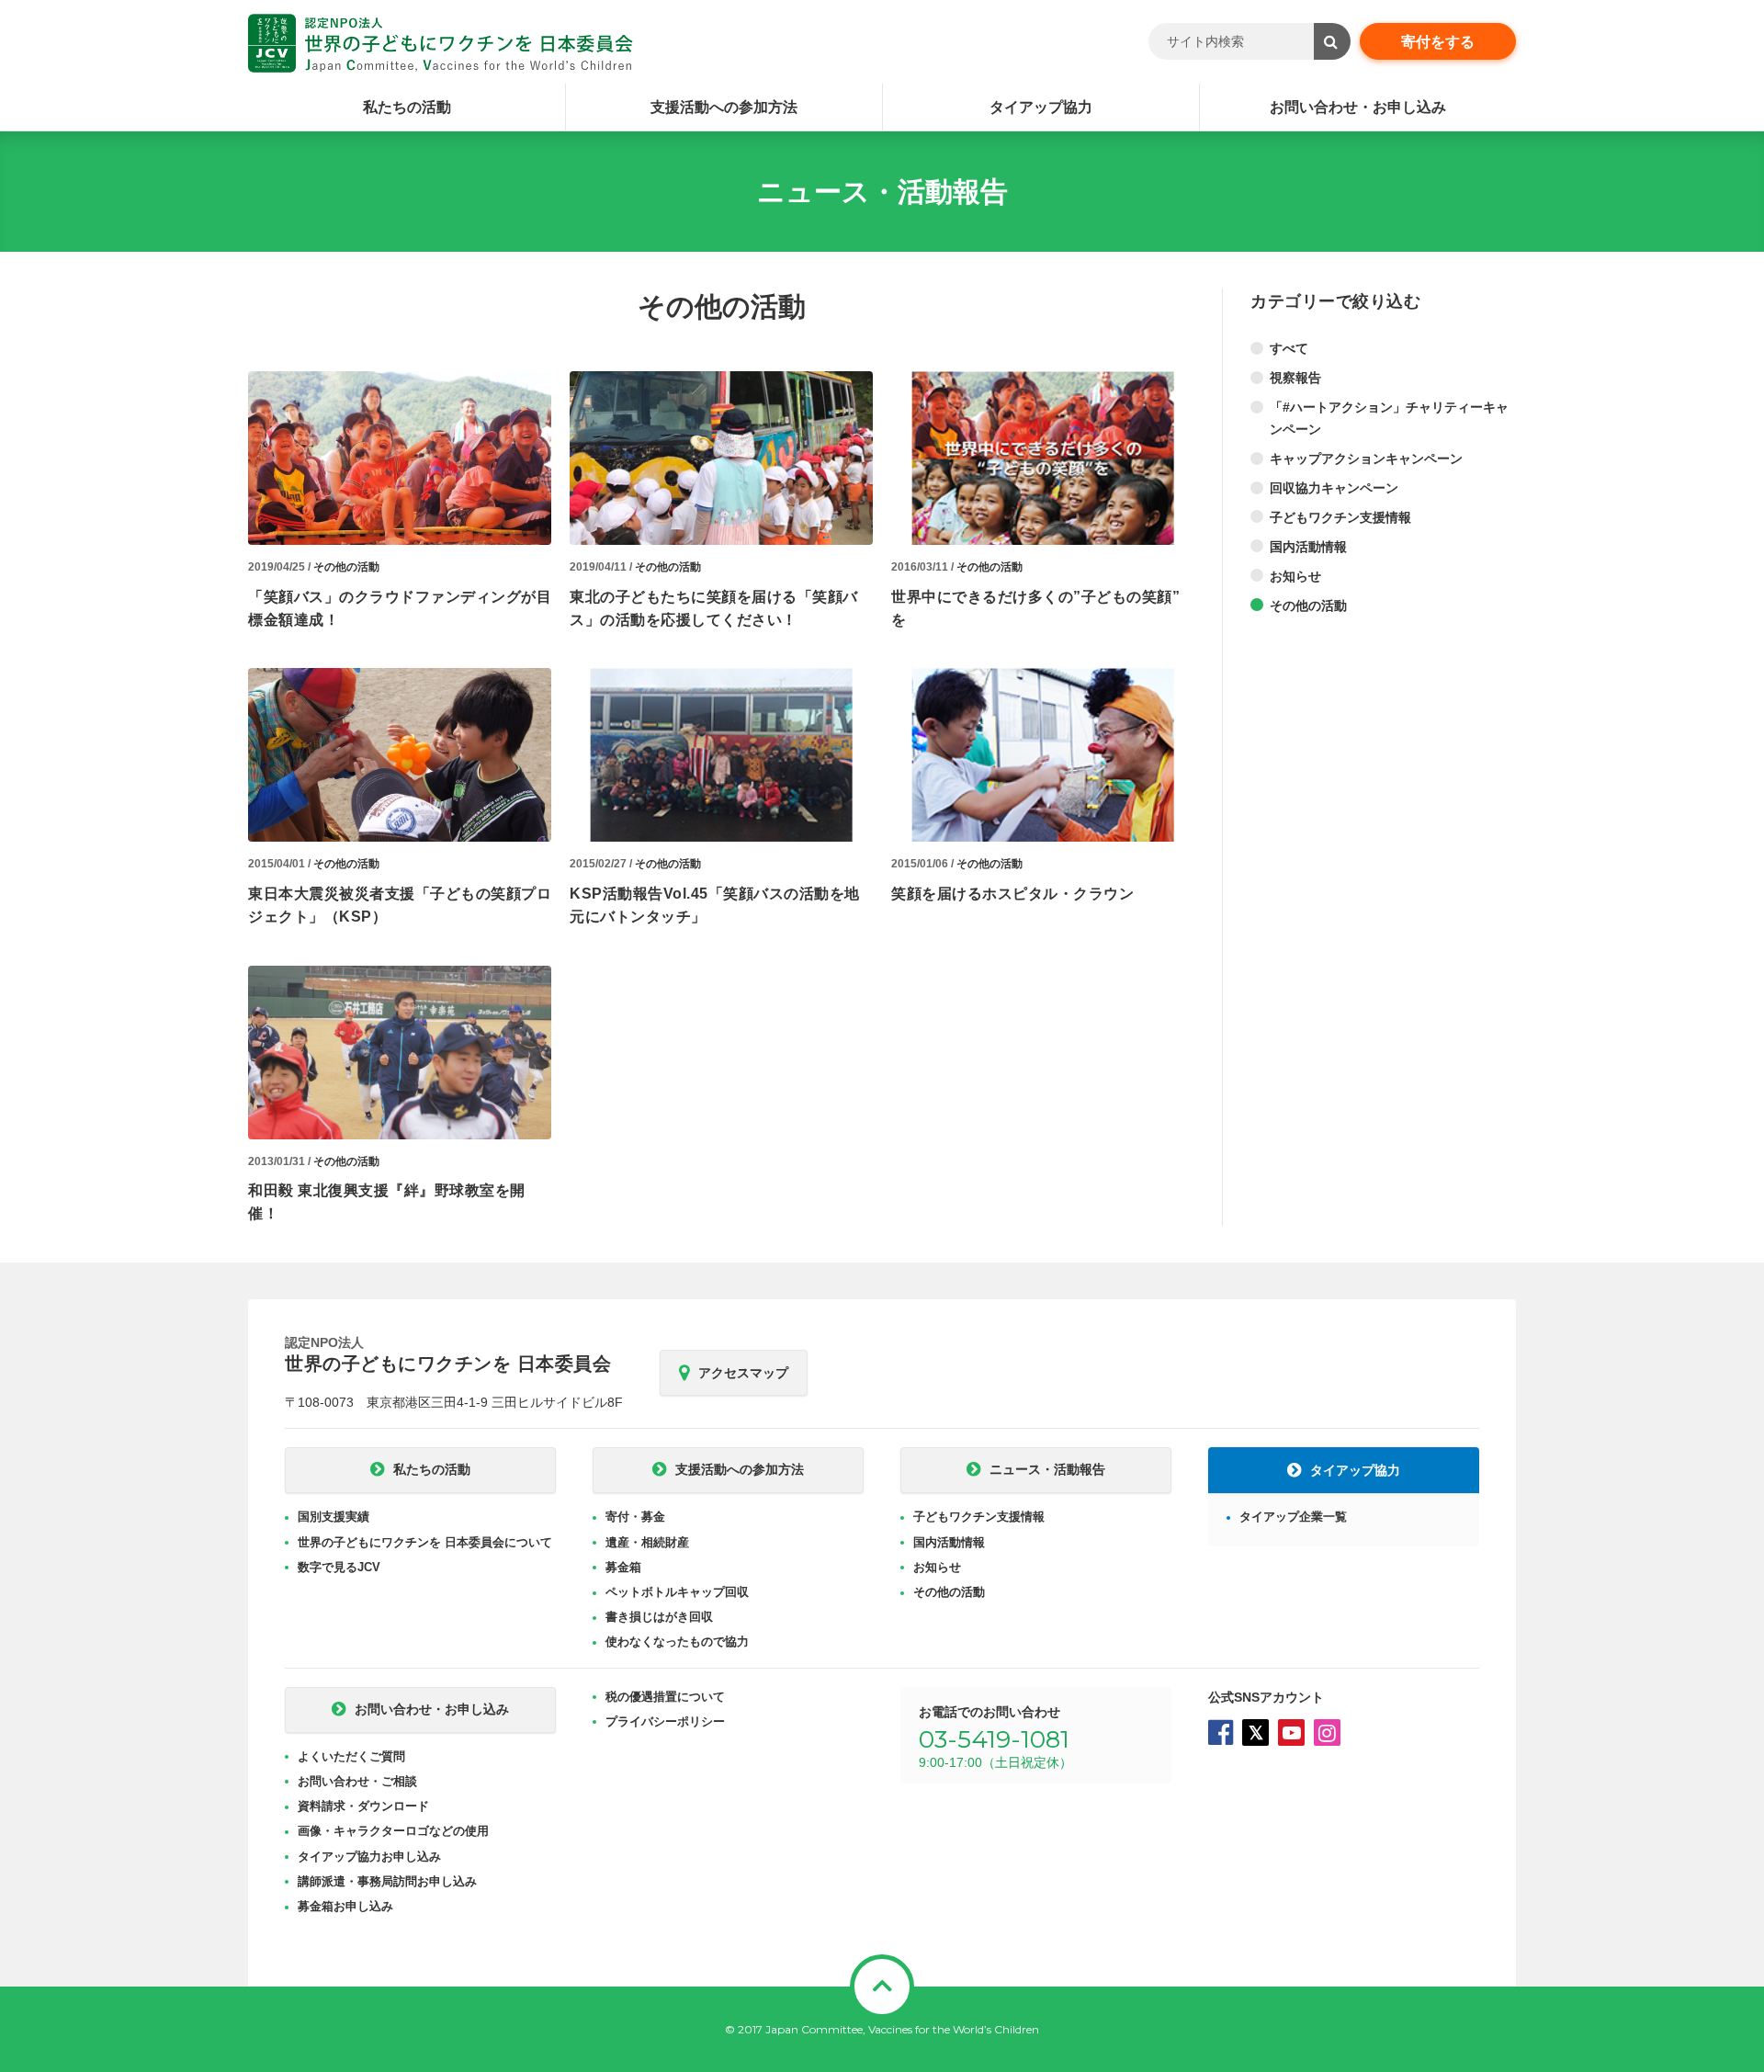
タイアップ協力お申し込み (369, 1857)
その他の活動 (346, 567)
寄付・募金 (635, 1517)
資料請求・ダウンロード (363, 1806)
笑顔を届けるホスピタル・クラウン (1012, 894)
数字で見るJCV (339, 1567)
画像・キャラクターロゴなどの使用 (393, 1831)
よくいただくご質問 (351, 1756)
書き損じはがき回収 (659, 1617)
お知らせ (1295, 576)
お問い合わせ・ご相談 (357, 1781)
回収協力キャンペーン (1334, 488)
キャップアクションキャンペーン (1366, 459)
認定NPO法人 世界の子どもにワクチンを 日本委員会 (441, 43)
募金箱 (623, 1567)
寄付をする (1438, 42)
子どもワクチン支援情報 (1340, 517)
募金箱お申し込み (345, 1906)
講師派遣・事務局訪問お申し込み (387, 1881)
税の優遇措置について (665, 1697)
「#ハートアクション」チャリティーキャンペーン (1389, 418)
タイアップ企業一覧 (1293, 1517)
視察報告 (1295, 378)
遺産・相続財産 (647, 1542)
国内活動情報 (1308, 547)
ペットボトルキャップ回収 (677, 1592)
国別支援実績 (334, 1517)
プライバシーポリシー (665, 1721)
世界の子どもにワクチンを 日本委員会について (425, 1542)
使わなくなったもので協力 (677, 1642)
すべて (1289, 348)
